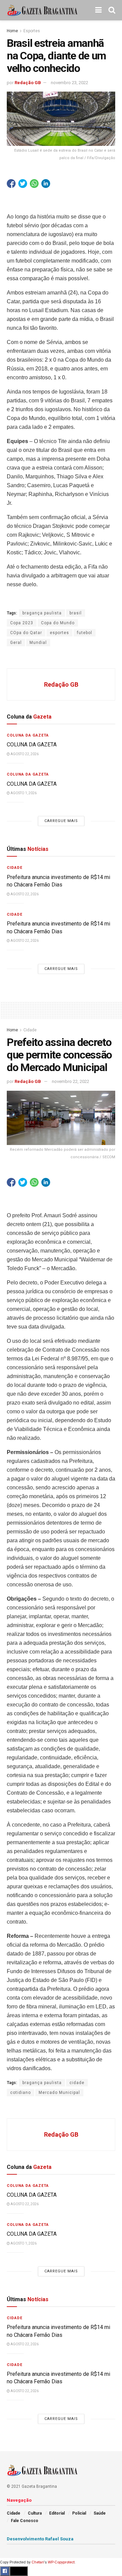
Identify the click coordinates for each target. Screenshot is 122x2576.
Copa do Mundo (58, 623)
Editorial (57, 2513)
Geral (16, 643)
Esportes (32, 31)
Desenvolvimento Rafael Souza (40, 2539)
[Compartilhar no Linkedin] (46, 184)
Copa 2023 (22, 623)
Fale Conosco (25, 2521)
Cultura (35, 2513)
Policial (79, 2513)
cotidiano (21, 2093)
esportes (59, 633)
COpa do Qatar (26, 633)
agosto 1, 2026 (23, 793)
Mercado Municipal (59, 2093)
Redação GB (28, 83)
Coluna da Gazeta (28, 735)
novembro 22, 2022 (70, 1081)
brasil (76, 613)
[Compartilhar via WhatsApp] (34, 184)
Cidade (15, 868)
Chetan (38, 2562)
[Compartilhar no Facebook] (11, 184)
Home (12, 31)
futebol (85, 633)
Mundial (38, 643)
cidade (77, 2083)
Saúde (100, 2513)
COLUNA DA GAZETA (32, 745)
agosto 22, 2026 (24, 754)
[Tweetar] (23, 184)
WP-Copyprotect (61, 2562)
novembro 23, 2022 (69, 83)
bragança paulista (42, 613)
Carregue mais (61, 821)
